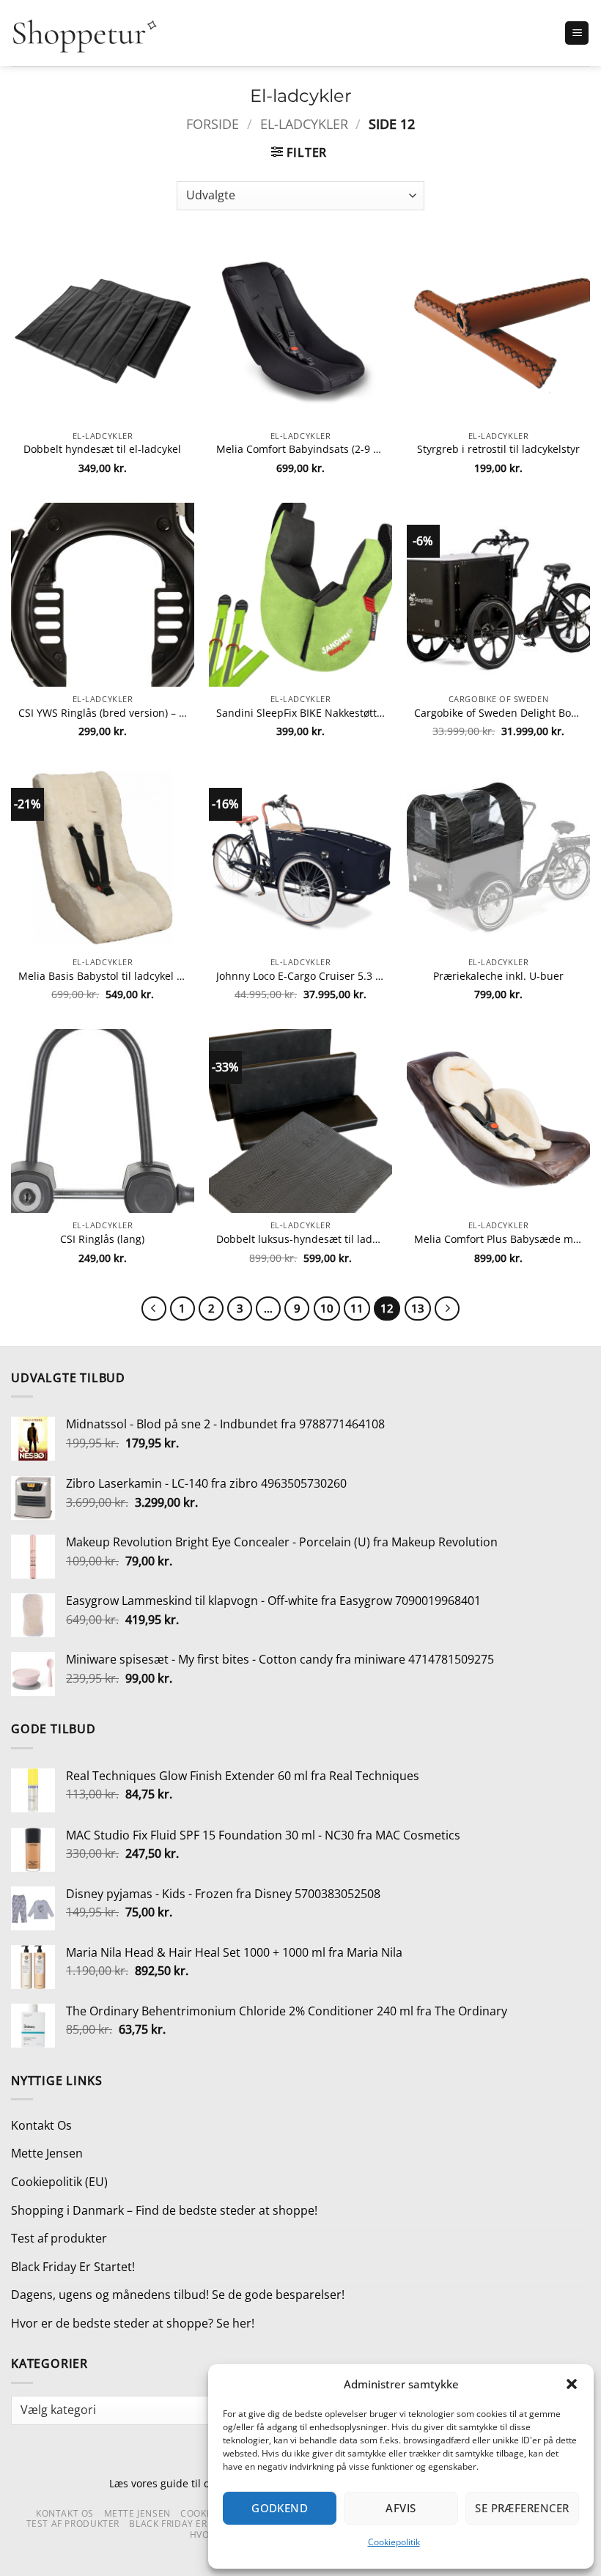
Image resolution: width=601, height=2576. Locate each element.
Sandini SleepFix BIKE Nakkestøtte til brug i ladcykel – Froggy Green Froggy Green (300, 713)
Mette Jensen (47, 2153)
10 (327, 1308)
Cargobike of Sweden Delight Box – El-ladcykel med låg (498, 713)
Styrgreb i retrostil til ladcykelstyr (498, 449)
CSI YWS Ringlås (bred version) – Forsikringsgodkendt (103, 713)
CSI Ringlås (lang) (102, 1239)
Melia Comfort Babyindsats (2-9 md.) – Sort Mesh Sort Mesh (300, 449)
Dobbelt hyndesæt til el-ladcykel (102, 449)
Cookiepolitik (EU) (59, 2182)
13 (418, 1308)
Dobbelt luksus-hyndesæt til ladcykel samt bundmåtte (300, 1239)
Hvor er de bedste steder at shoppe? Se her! (133, 2323)
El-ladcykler (304, 123)
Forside (213, 123)
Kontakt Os (41, 2125)
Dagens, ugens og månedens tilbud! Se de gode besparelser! (178, 2295)
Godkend (280, 2508)
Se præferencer (522, 2508)
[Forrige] (154, 1309)
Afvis (401, 2508)
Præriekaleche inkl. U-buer (498, 976)
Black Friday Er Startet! (73, 2267)
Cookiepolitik (394, 2542)
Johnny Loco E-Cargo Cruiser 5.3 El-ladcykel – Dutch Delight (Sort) (300, 976)
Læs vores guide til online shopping (196, 2483)
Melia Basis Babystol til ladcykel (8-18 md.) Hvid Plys (103, 976)
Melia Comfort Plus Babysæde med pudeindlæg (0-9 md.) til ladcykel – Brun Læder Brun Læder (498, 1239)
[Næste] (447, 1309)
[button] (572, 2384)
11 (357, 1308)
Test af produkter (59, 2238)
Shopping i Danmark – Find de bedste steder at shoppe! (164, 2210)
